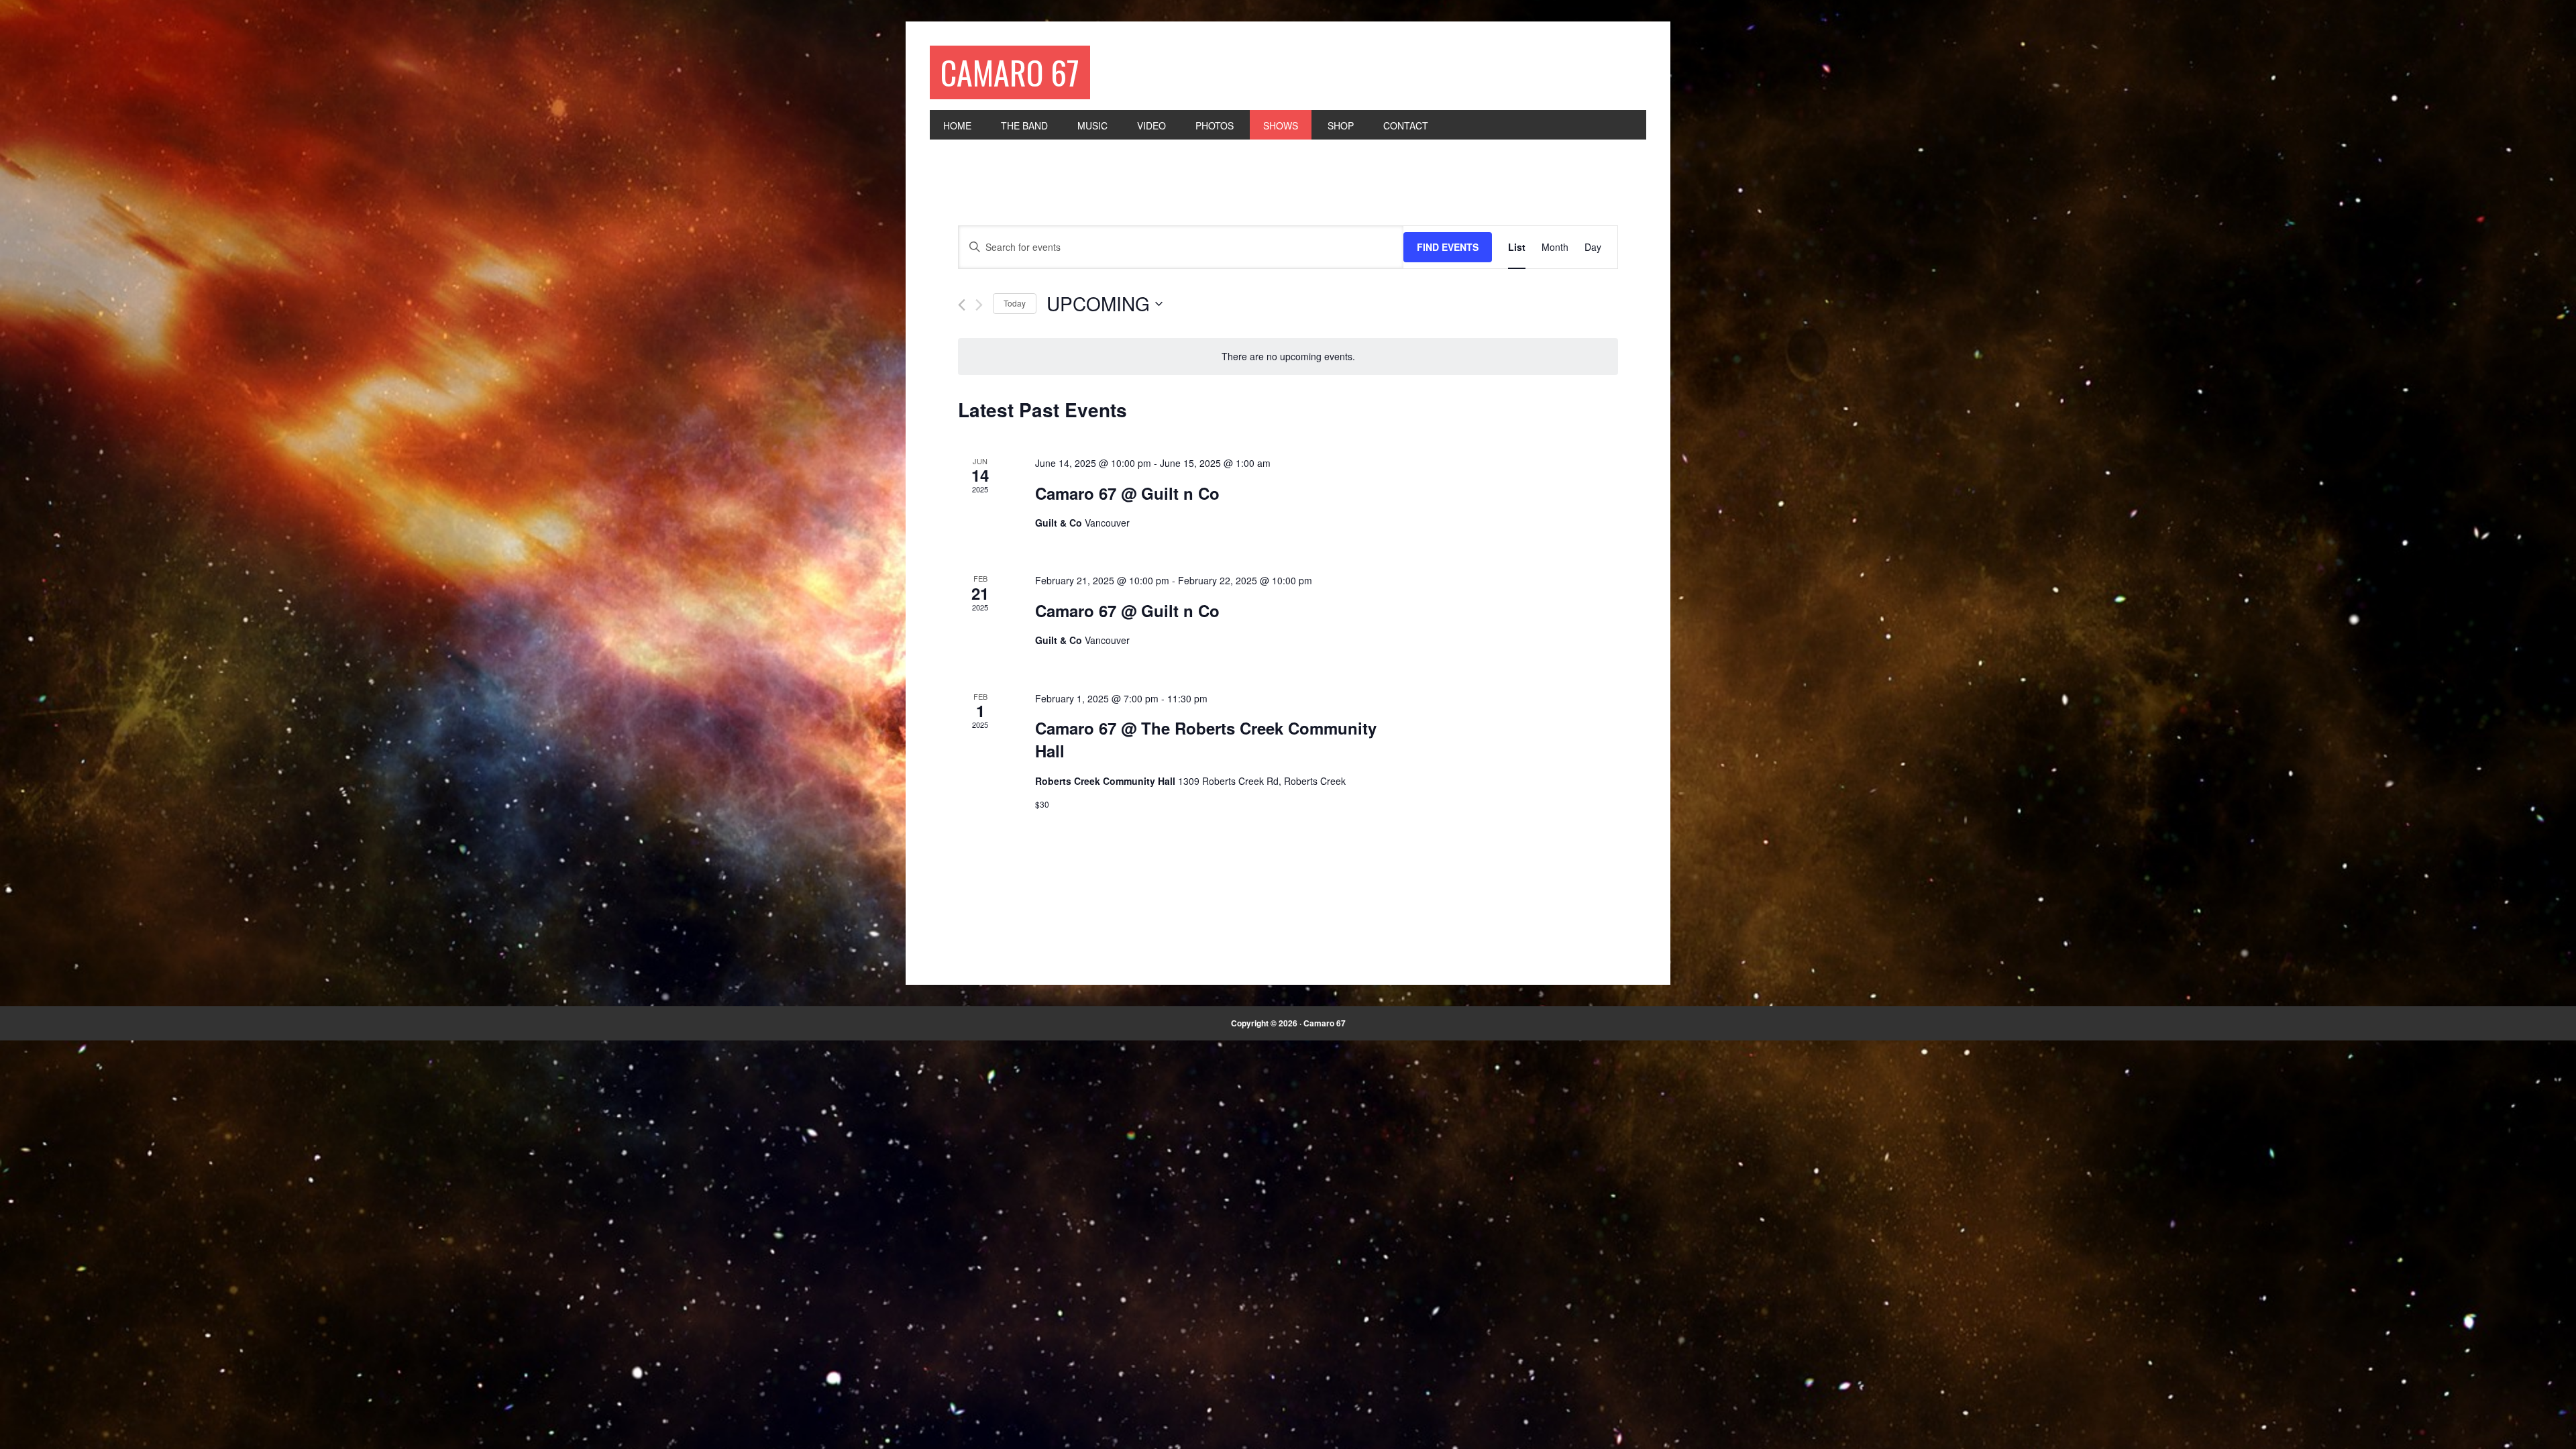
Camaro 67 (1010, 72)
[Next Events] (979, 305)
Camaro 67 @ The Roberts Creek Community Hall (1206, 739)
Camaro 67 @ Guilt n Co (1127, 493)
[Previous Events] (962, 305)
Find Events (1448, 247)
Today (1015, 303)
